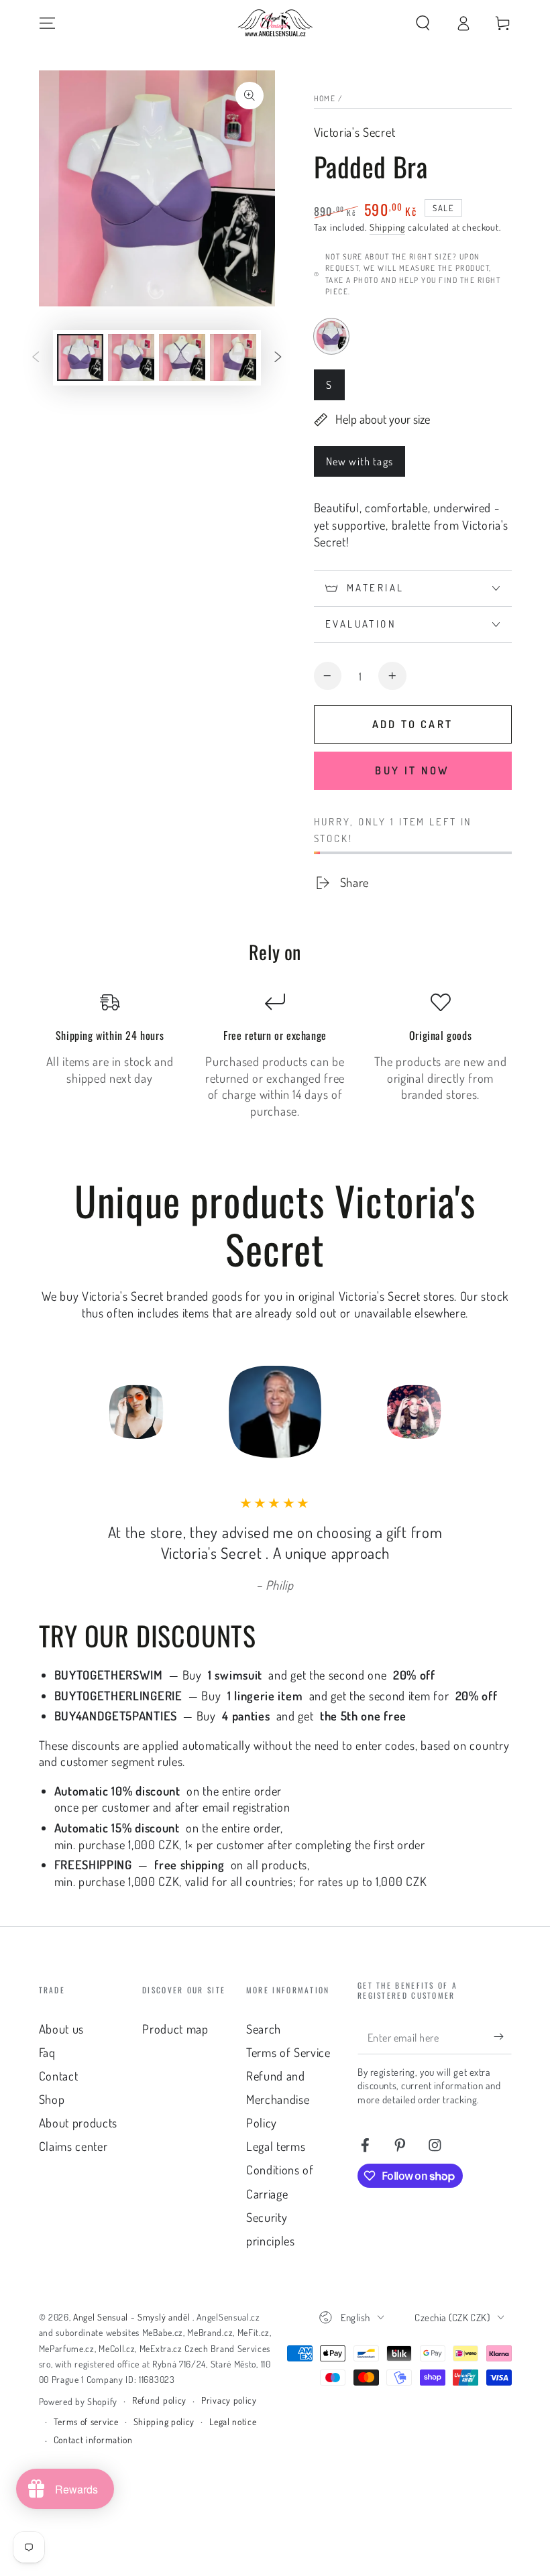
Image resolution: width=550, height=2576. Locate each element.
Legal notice (233, 2421)
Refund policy (159, 2400)
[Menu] (47, 23)
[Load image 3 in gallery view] (182, 357)
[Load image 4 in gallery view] (233, 357)
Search (264, 2029)
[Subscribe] (502, 2037)
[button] (423, 23)
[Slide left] (36, 358)
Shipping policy (164, 2421)
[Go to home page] (275, 23)
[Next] (449, 1411)
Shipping (387, 227)
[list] (275, 1056)
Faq (47, 2052)
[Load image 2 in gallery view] (131, 357)
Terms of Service (288, 2052)
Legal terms (276, 2146)
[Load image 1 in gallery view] (80, 357)
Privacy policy (229, 2400)
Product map (175, 2029)
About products (78, 2122)
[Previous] (101, 1411)
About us (62, 2029)
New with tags (359, 465)
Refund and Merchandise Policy (278, 2099)
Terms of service (86, 2421)
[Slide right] (278, 358)
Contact (59, 2075)
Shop (52, 2099)
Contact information (93, 2440)
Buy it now (412, 770)
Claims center (73, 2146)
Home (325, 98)
